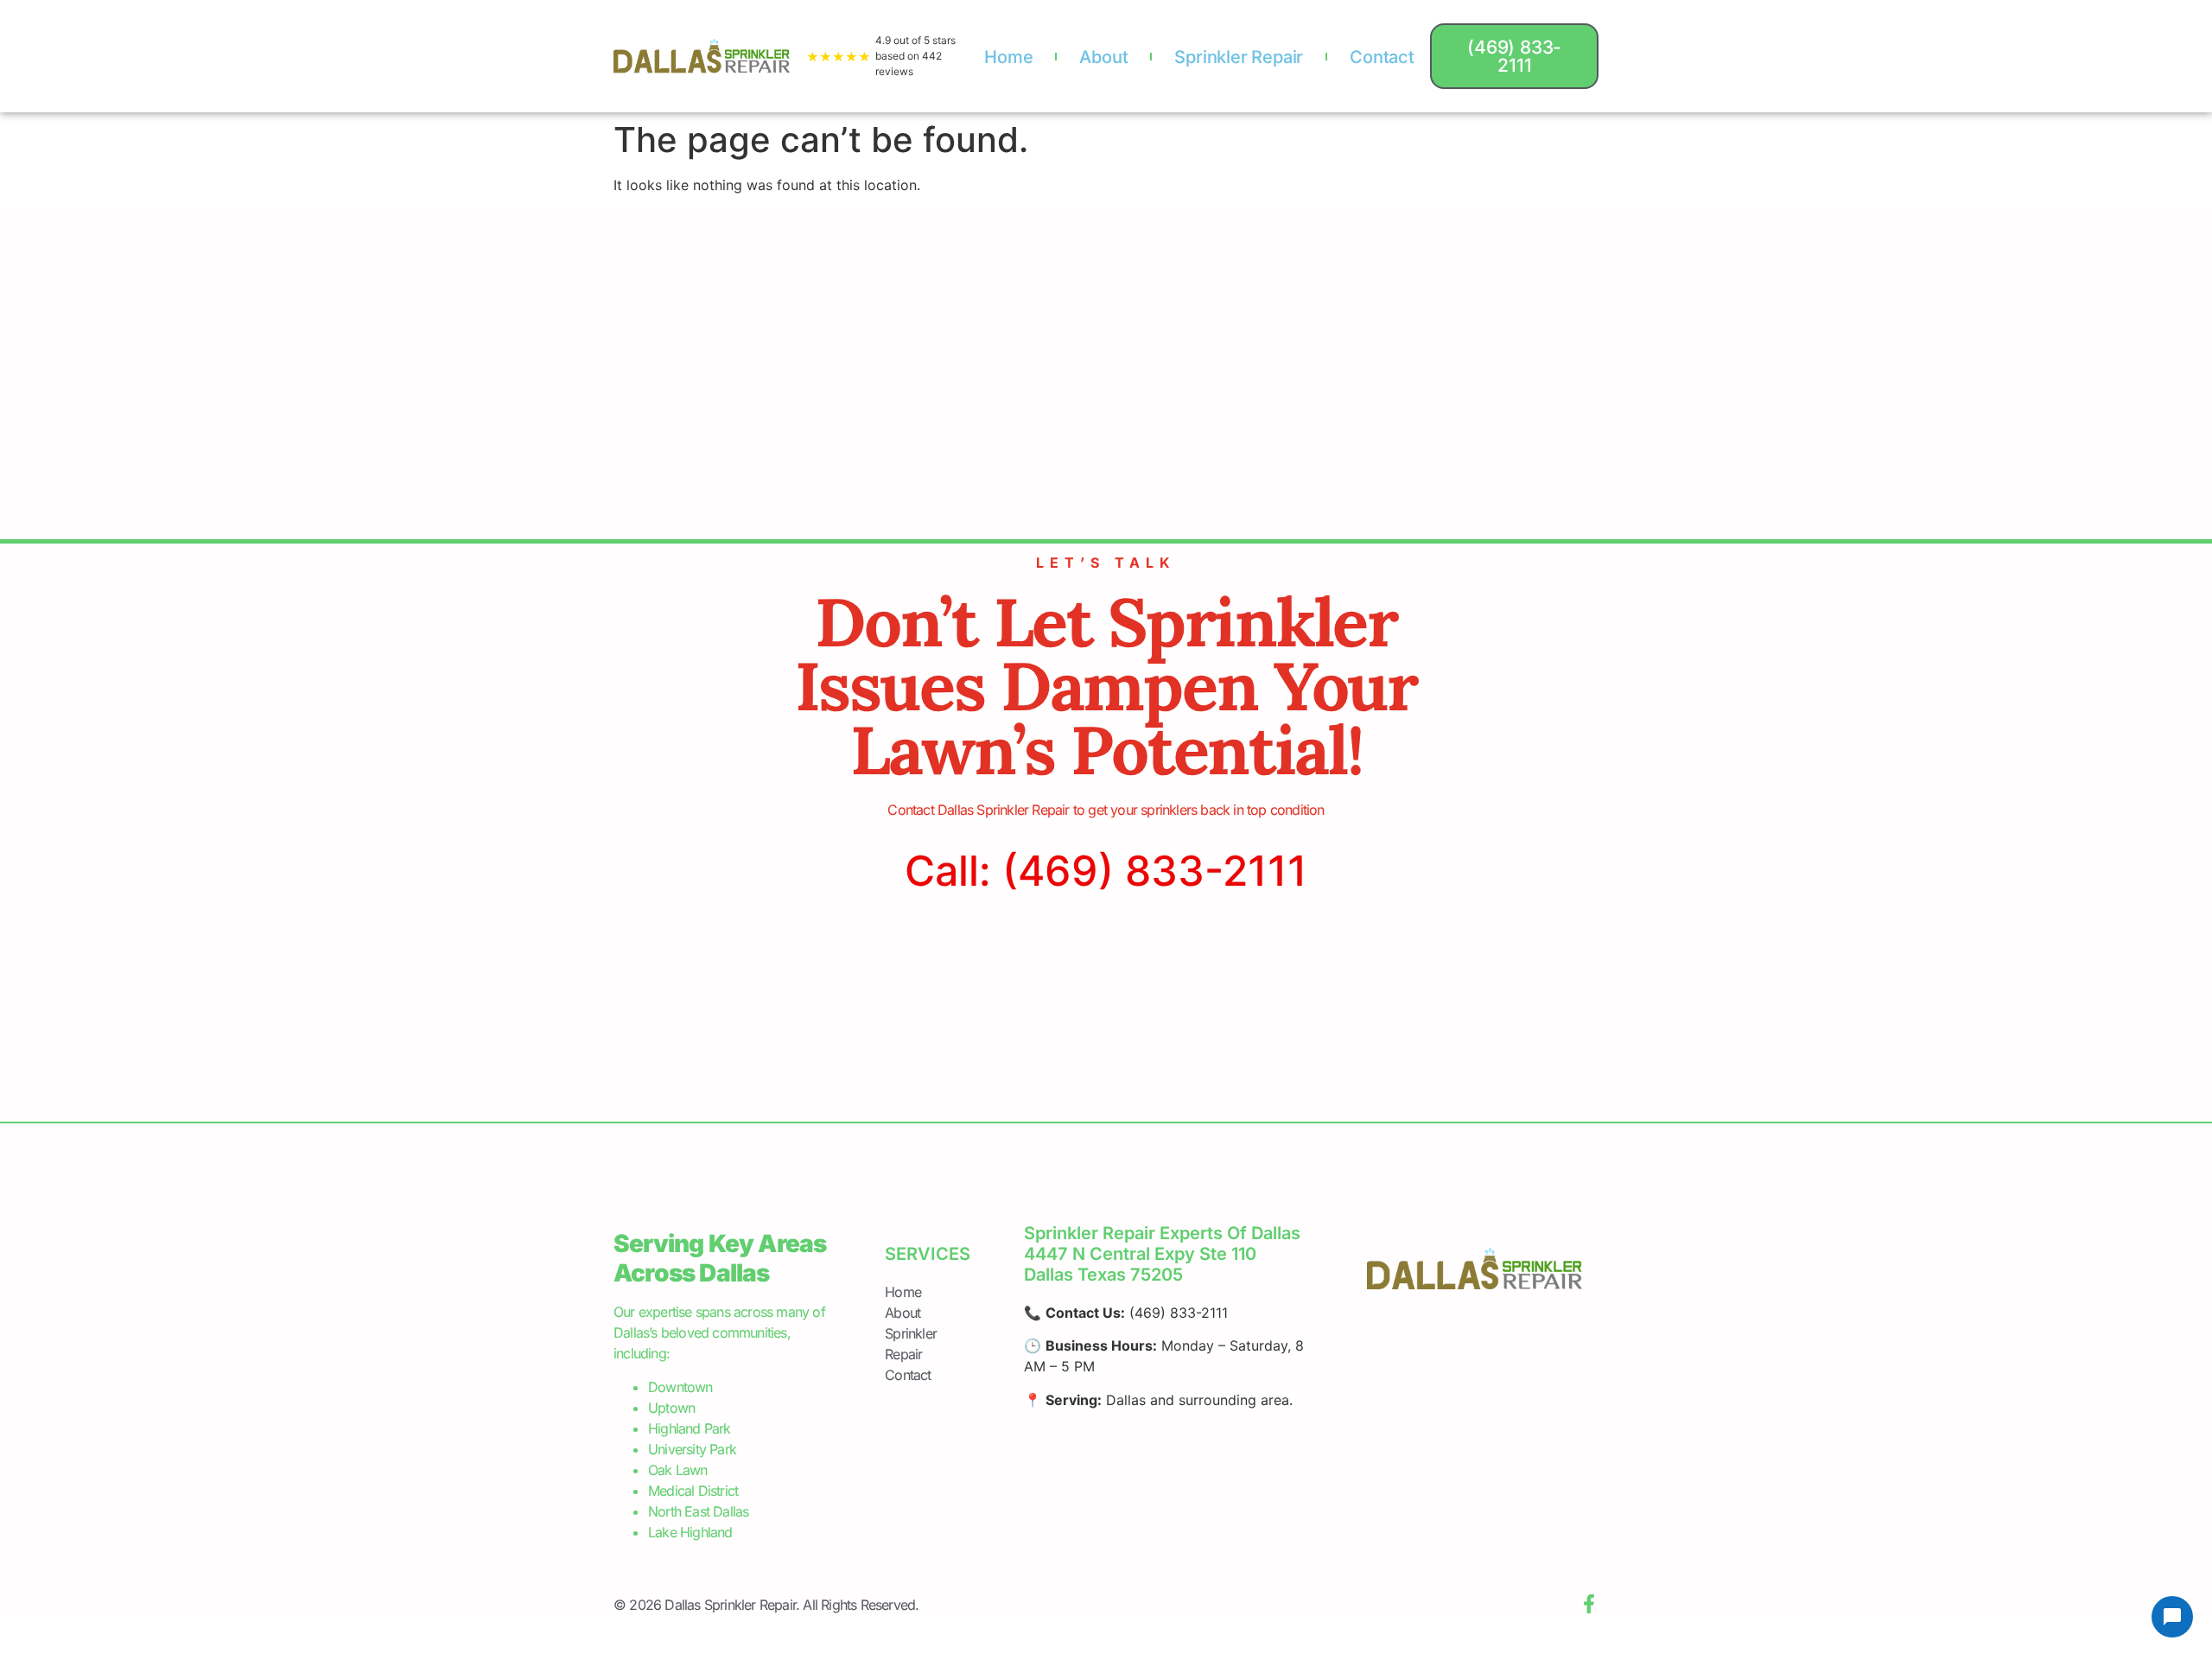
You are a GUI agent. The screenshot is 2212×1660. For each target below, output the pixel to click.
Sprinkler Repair (1239, 57)
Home (1008, 57)
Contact (1382, 57)
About (1103, 57)
